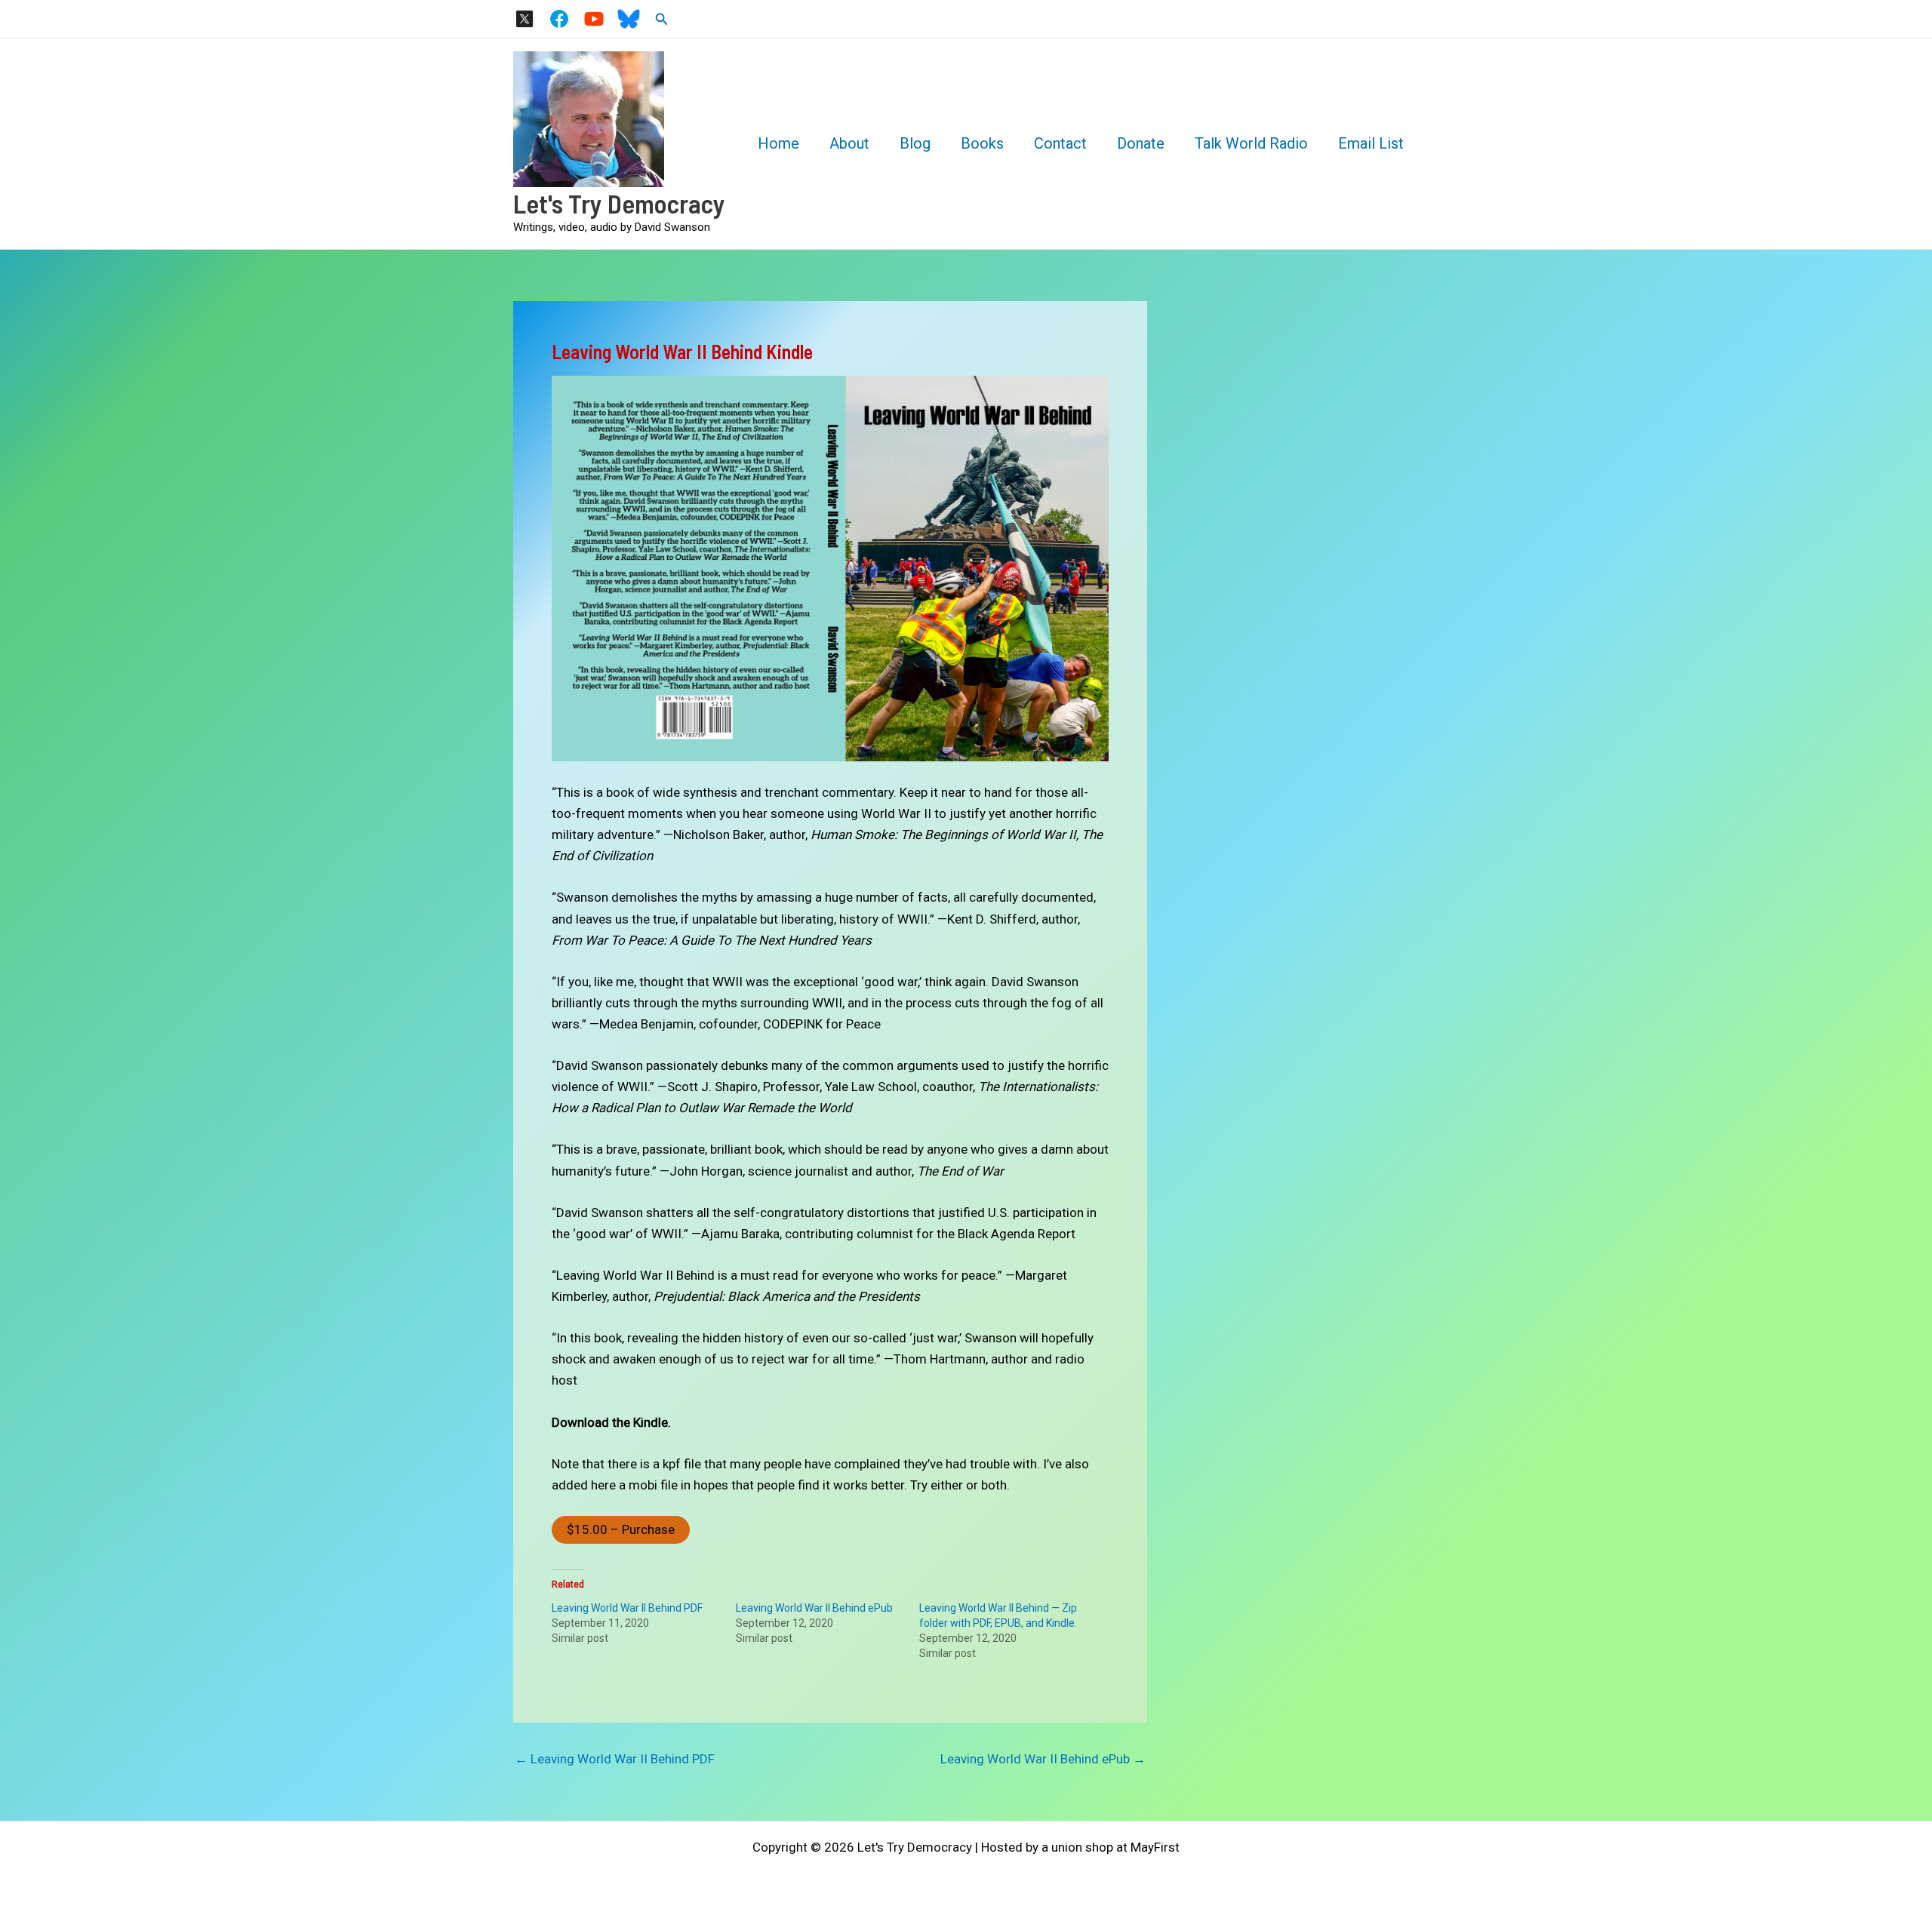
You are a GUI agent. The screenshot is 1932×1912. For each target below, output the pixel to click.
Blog (915, 143)
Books (982, 143)
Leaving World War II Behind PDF (627, 1608)
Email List (1371, 143)
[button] (662, 19)
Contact (1060, 143)
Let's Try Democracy (619, 203)
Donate (1141, 143)
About (849, 143)
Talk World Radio (1251, 143)
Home (778, 143)
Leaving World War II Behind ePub (814, 1608)
